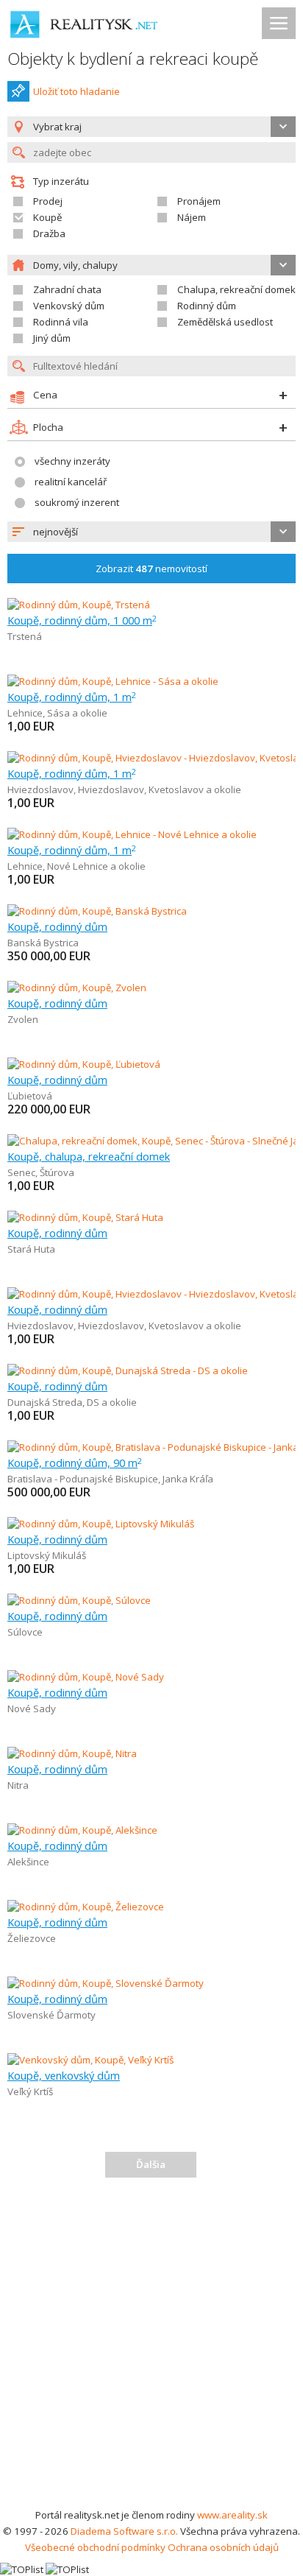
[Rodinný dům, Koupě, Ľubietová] (84, 1064)
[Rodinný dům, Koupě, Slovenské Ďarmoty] (106, 1983)
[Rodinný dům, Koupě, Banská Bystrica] (97, 911)
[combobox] (151, 532)
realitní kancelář (71, 482)
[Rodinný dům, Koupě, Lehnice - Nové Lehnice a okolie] (132, 834)
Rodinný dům (207, 306)
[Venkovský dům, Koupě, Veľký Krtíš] (90, 2060)
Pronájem (199, 201)
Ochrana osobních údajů (223, 2547)
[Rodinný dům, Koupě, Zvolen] (77, 988)
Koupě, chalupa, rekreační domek (89, 1156)
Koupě (47, 217)
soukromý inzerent (77, 502)
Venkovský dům (69, 306)
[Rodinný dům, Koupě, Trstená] (79, 605)
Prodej (48, 201)
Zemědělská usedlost (225, 322)
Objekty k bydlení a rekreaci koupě (133, 59)
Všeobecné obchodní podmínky (95, 2547)
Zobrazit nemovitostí (151, 569)
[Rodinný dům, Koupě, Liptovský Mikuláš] (101, 1524)
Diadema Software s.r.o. (124, 2531)
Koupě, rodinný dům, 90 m (75, 1463)
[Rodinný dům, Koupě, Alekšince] (82, 1830)
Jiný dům (52, 338)
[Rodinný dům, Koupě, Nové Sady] (86, 1677)
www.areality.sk (232, 2515)
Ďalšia (151, 2164)
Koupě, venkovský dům (64, 2075)
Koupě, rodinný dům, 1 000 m (82, 620)
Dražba (49, 233)
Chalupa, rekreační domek (236, 289)
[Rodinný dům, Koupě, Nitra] (72, 1753)
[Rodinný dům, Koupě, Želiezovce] (86, 1907)
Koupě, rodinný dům (57, 926)
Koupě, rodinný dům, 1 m (72, 697)
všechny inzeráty (72, 461)
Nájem (192, 217)
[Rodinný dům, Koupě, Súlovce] (79, 1600)
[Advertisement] (151, 2348)
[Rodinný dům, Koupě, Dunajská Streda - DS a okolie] (128, 1370)
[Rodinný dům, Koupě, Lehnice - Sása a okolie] (113, 681)
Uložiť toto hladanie (76, 91)
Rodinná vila (61, 322)
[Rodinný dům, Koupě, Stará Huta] (85, 1217)
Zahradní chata (67, 289)
